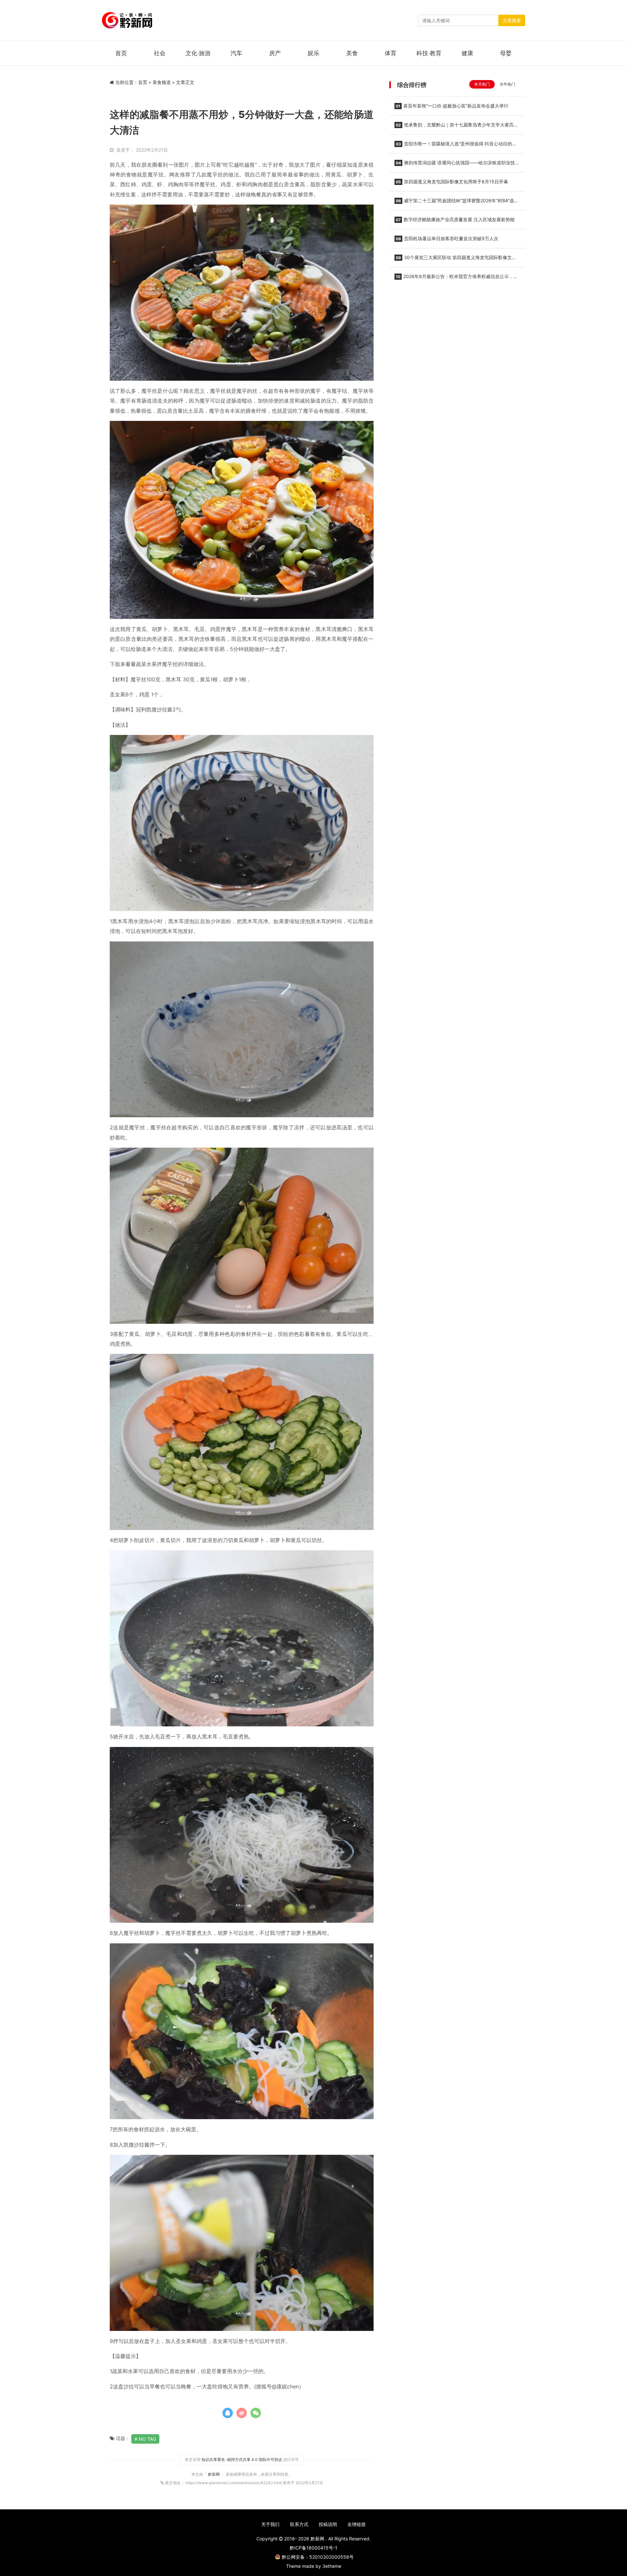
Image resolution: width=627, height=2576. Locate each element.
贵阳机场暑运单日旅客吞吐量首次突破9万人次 (447, 238)
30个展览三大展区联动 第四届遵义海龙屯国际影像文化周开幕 (455, 259)
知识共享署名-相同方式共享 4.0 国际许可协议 (242, 2460)
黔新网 (214, 2474)
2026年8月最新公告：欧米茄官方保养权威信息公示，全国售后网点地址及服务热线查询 (456, 278)
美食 (352, 53)
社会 (160, 53)
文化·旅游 (198, 53)
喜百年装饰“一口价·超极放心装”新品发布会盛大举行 (452, 106)
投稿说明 (328, 2524)
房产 (275, 53)
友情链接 (357, 2524)
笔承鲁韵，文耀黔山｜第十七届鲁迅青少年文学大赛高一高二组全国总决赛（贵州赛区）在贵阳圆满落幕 (456, 127)
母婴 (506, 53)
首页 (121, 53)
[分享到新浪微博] (242, 2413)
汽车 (236, 53)
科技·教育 (429, 53)
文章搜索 (512, 20)
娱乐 (313, 53)
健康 (467, 53)
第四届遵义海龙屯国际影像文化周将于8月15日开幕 (452, 182)
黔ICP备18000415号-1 (313, 2548)
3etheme (332, 2566)
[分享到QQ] (228, 2413)
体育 (391, 53)
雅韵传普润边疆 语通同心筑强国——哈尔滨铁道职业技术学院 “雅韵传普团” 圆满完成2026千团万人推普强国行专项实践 (457, 165)
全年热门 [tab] (507, 84)
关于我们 (270, 2524)
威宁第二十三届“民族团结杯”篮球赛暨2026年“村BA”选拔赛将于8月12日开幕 (457, 203)
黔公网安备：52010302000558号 (318, 2557)
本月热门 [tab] (482, 84)
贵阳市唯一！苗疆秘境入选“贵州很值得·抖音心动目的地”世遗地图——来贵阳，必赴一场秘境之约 (456, 146)
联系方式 (299, 2524)
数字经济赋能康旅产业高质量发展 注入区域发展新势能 (455, 219)
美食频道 (162, 82)
